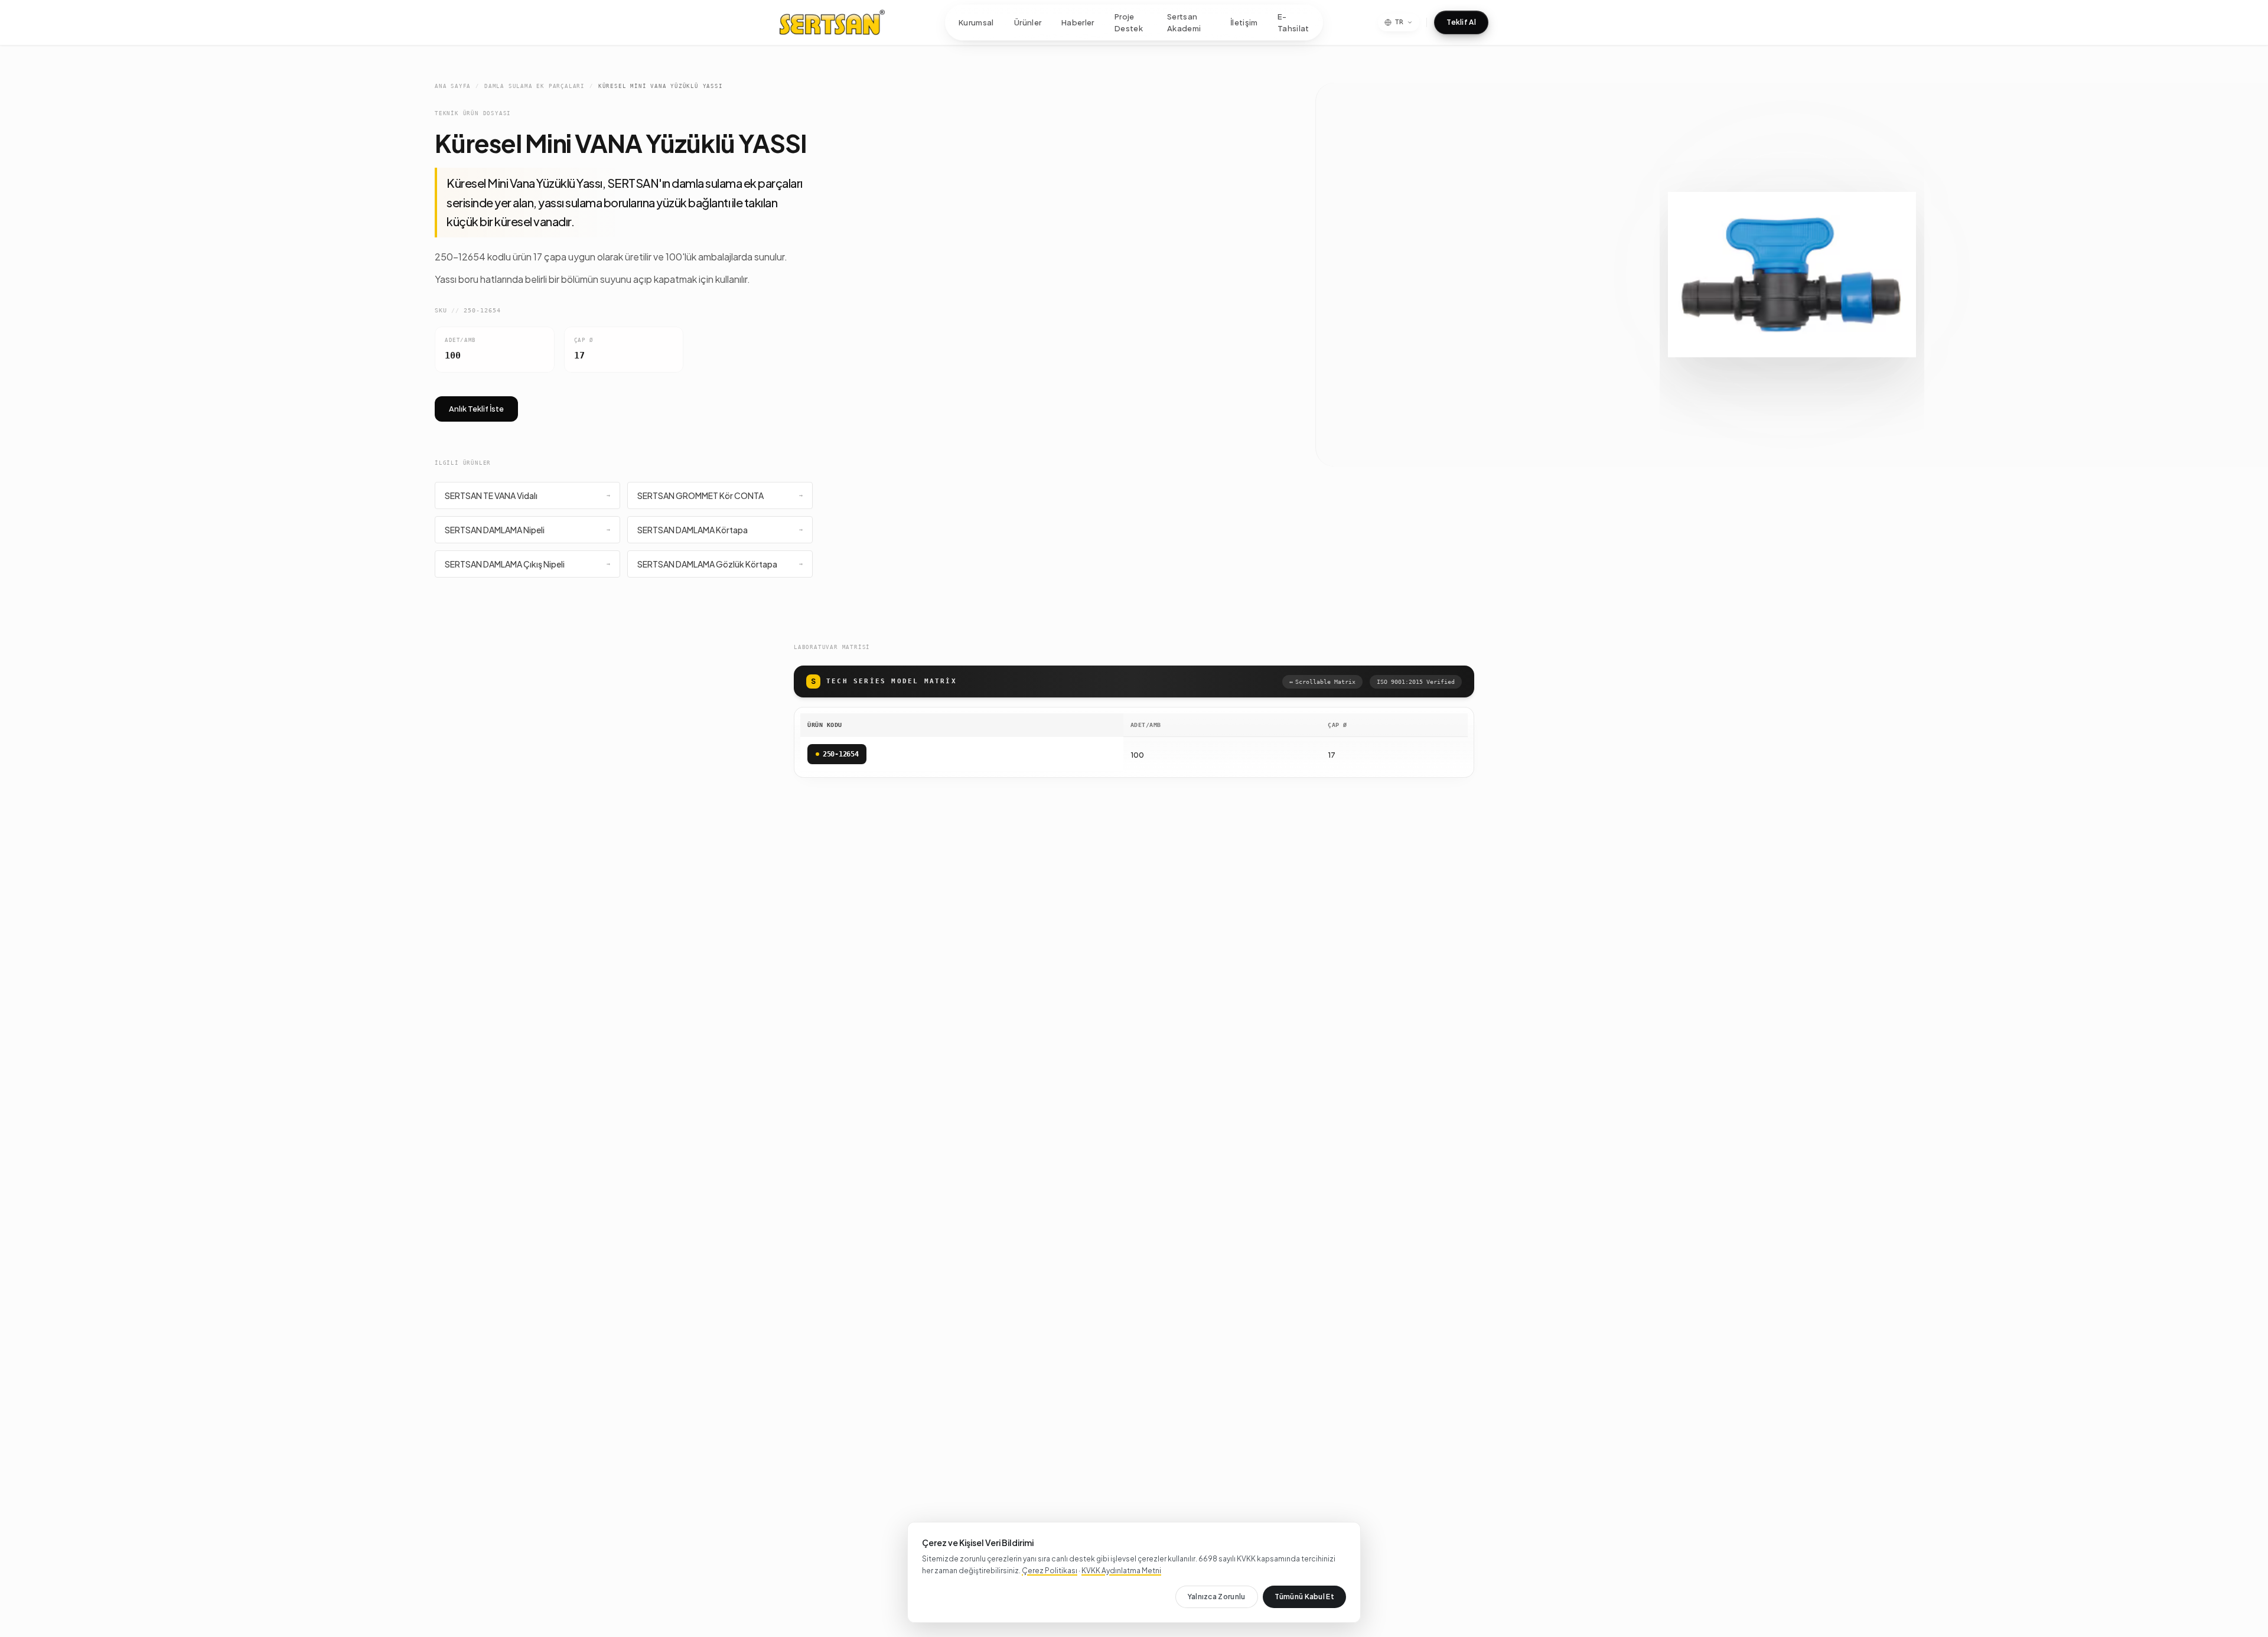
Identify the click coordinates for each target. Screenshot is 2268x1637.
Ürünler (1028, 22)
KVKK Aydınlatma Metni (1121, 1571)
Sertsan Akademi (1184, 22)
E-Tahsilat (1293, 22)
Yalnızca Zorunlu (1217, 1597)
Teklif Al (1461, 22)
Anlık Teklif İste (476, 409)
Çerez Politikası (1050, 1571)
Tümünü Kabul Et (1305, 1597)
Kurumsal (976, 22)
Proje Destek (1129, 22)
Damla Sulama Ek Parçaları (535, 86)
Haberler (1078, 22)
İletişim (1244, 22)
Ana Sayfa (453, 86)
